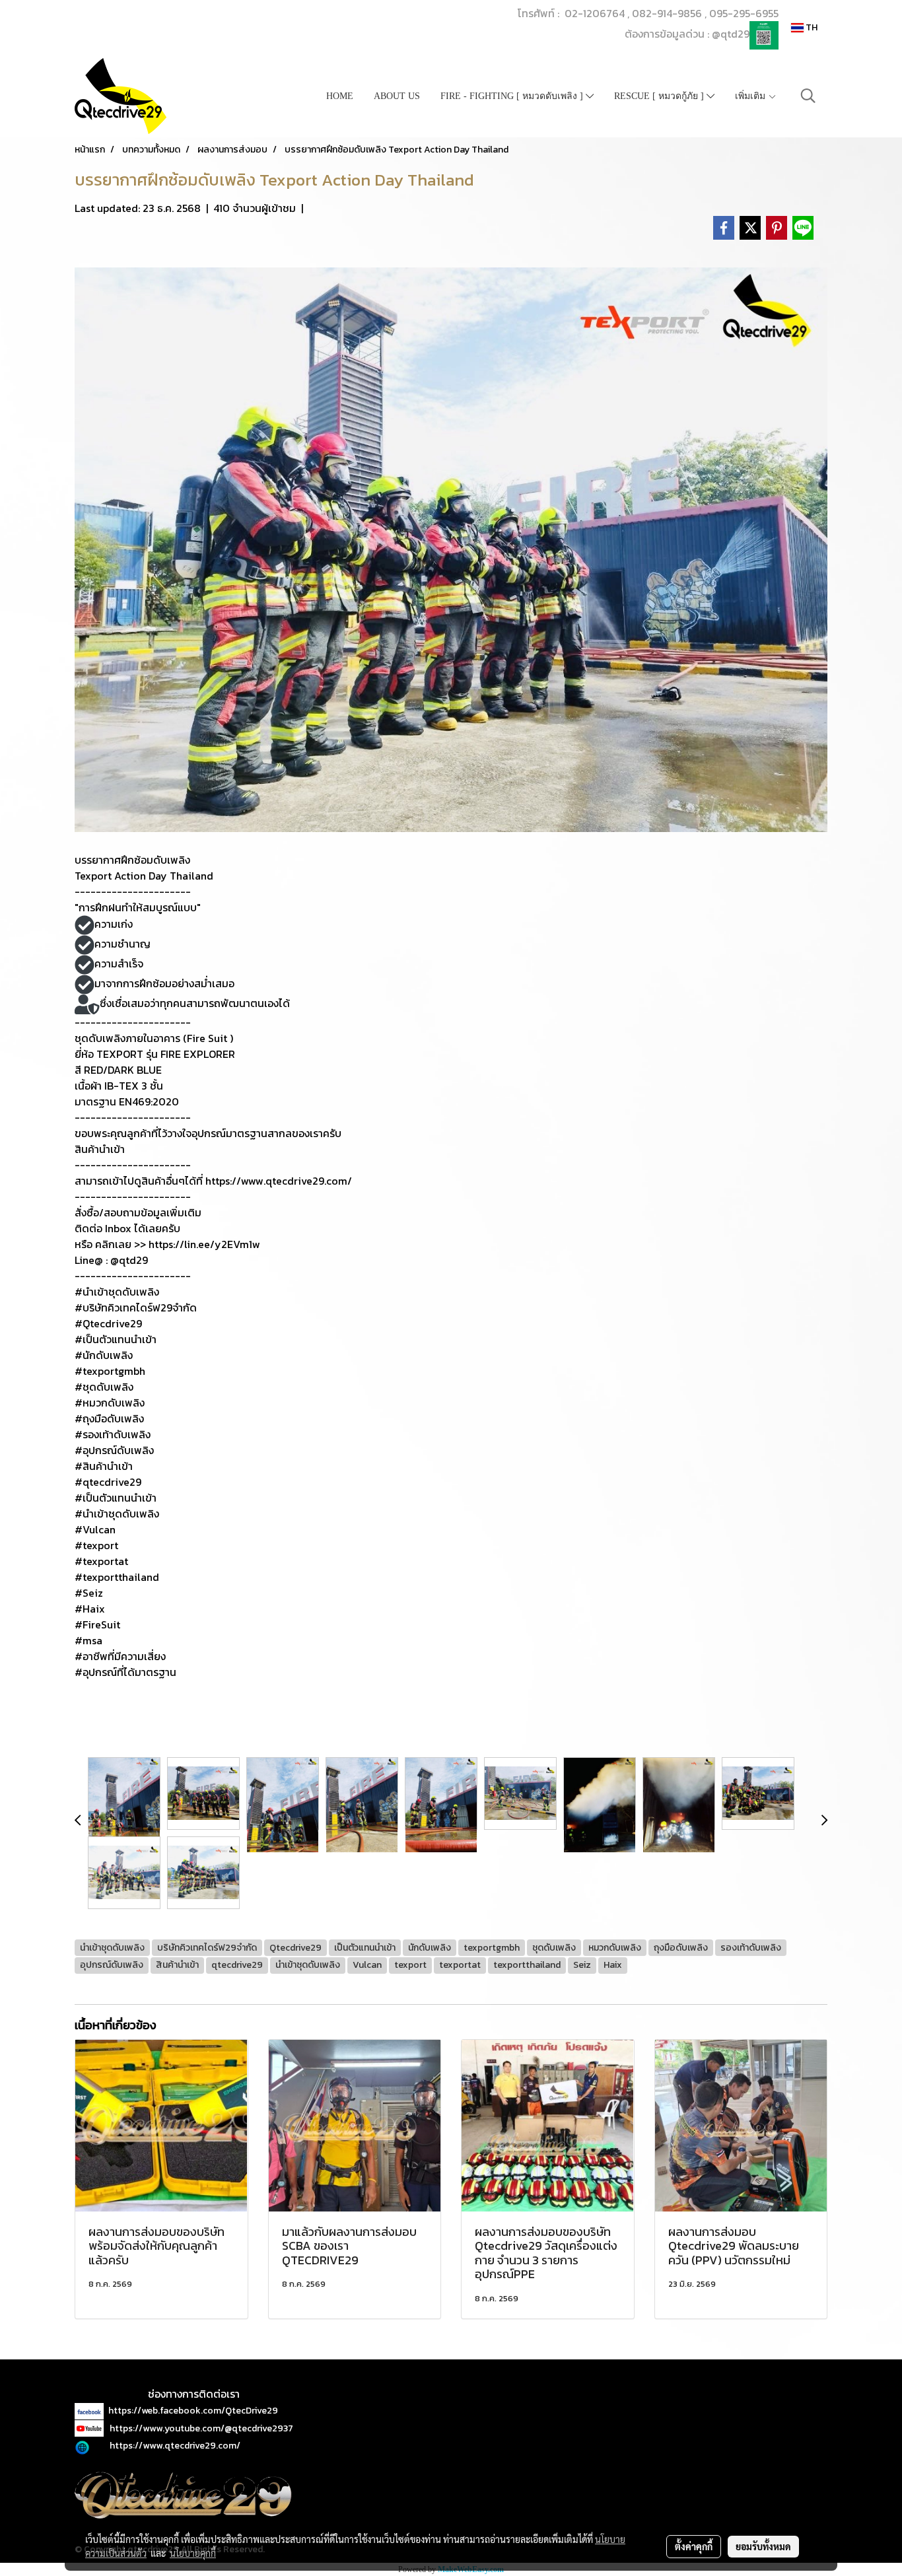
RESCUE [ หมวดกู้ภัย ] (660, 96)
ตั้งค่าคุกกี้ (694, 2546)
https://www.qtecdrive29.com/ (175, 2446)
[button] (808, 96)
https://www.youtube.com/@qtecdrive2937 (201, 2428)
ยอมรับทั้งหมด (763, 2546)
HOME (340, 96)
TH (811, 27)
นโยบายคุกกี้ (193, 2553)
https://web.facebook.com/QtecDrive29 (193, 2411)
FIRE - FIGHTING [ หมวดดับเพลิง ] (513, 96)
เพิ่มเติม (751, 96)
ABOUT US (397, 96)
